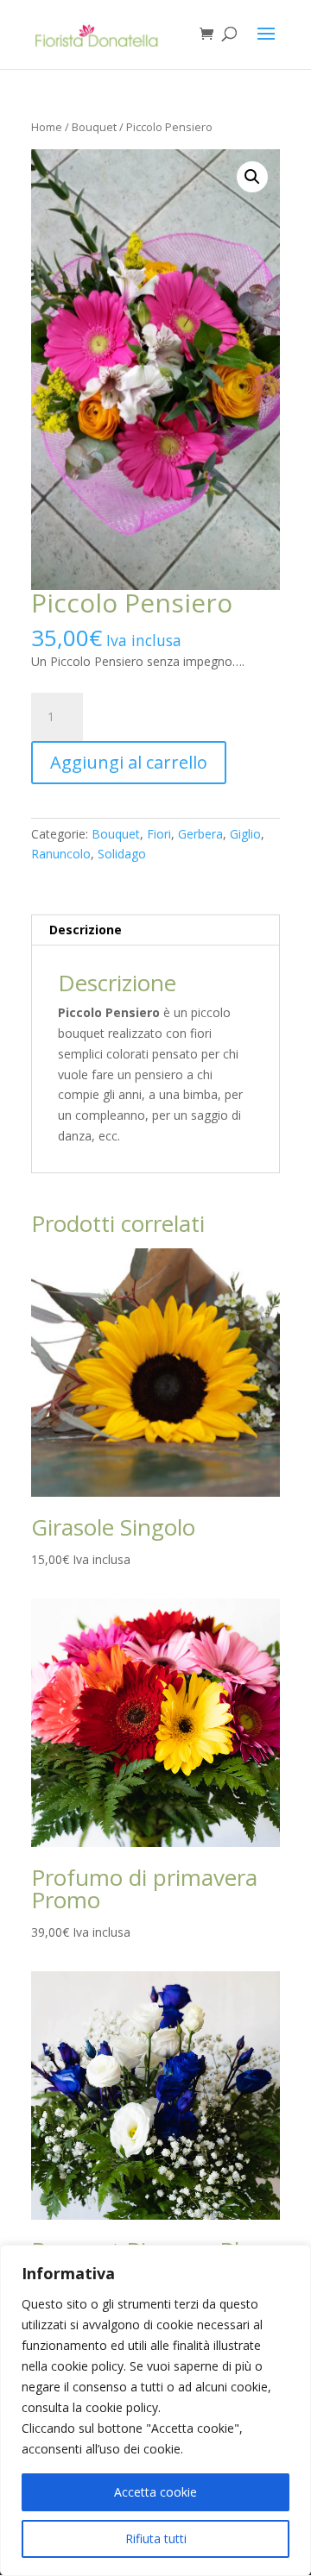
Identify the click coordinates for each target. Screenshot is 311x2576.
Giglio (245, 834)
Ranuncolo (61, 854)
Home (47, 127)
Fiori (159, 834)
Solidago (122, 854)
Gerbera (200, 834)
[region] (155, 2410)
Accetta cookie (155, 2492)
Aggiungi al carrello (129, 762)
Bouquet (94, 127)
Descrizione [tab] (86, 930)
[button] (252, 177)
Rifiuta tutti (156, 2538)
